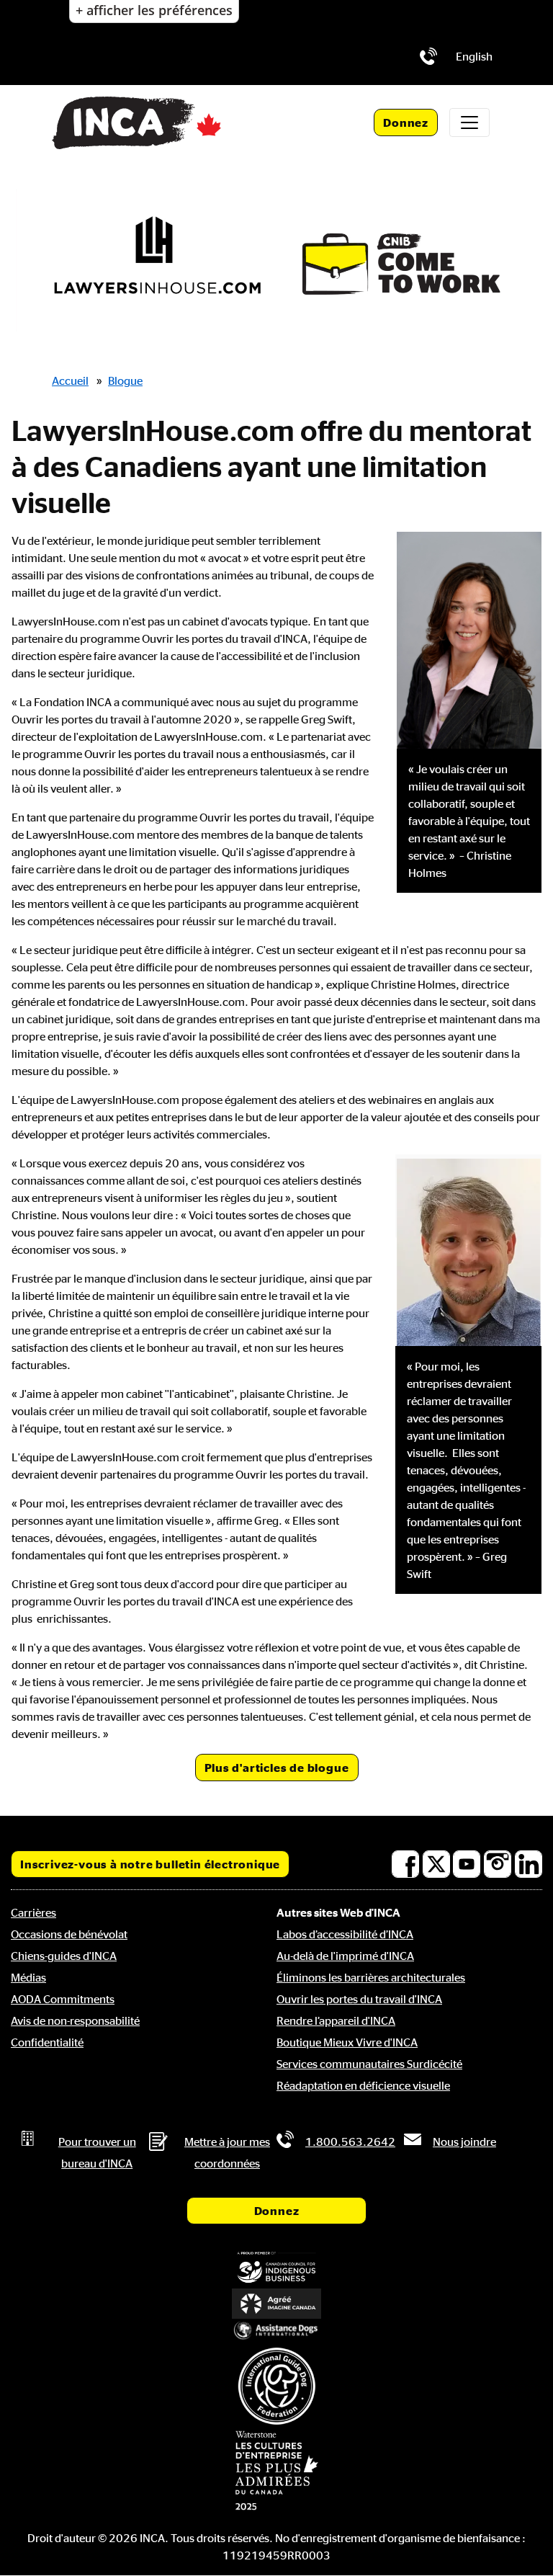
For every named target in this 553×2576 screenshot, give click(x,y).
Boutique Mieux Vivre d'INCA (347, 2042)
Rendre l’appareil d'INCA (336, 2020)
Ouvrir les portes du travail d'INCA (359, 1999)
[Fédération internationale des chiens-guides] (276, 2386)
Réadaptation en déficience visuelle (363, 2085)
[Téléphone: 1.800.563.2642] (428, 56)
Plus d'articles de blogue (277, 1768)
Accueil (70, 380)
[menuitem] (474, 56)
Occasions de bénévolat (69, 1934)
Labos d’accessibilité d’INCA (345, 1934)
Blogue (125, 380)
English (474, 56)
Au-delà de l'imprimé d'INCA (345, 1956)
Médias (28, 1977)
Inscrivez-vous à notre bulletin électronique (150, 1864)
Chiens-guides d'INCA (64, 1956)
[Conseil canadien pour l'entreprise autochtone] (276, 2268)
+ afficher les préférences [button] (154, 10)
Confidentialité (47, 2042)
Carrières (33, 1912)
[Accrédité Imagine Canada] (276, 2304)
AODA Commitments (63, 1999)
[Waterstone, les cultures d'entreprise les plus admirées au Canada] (276, 2470)
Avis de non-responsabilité (75, 2020)
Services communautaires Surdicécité (369, 2064)
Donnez (406, 122)
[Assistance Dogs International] (276, 2331)
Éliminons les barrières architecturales (371, 1977)
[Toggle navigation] (469, 122)
